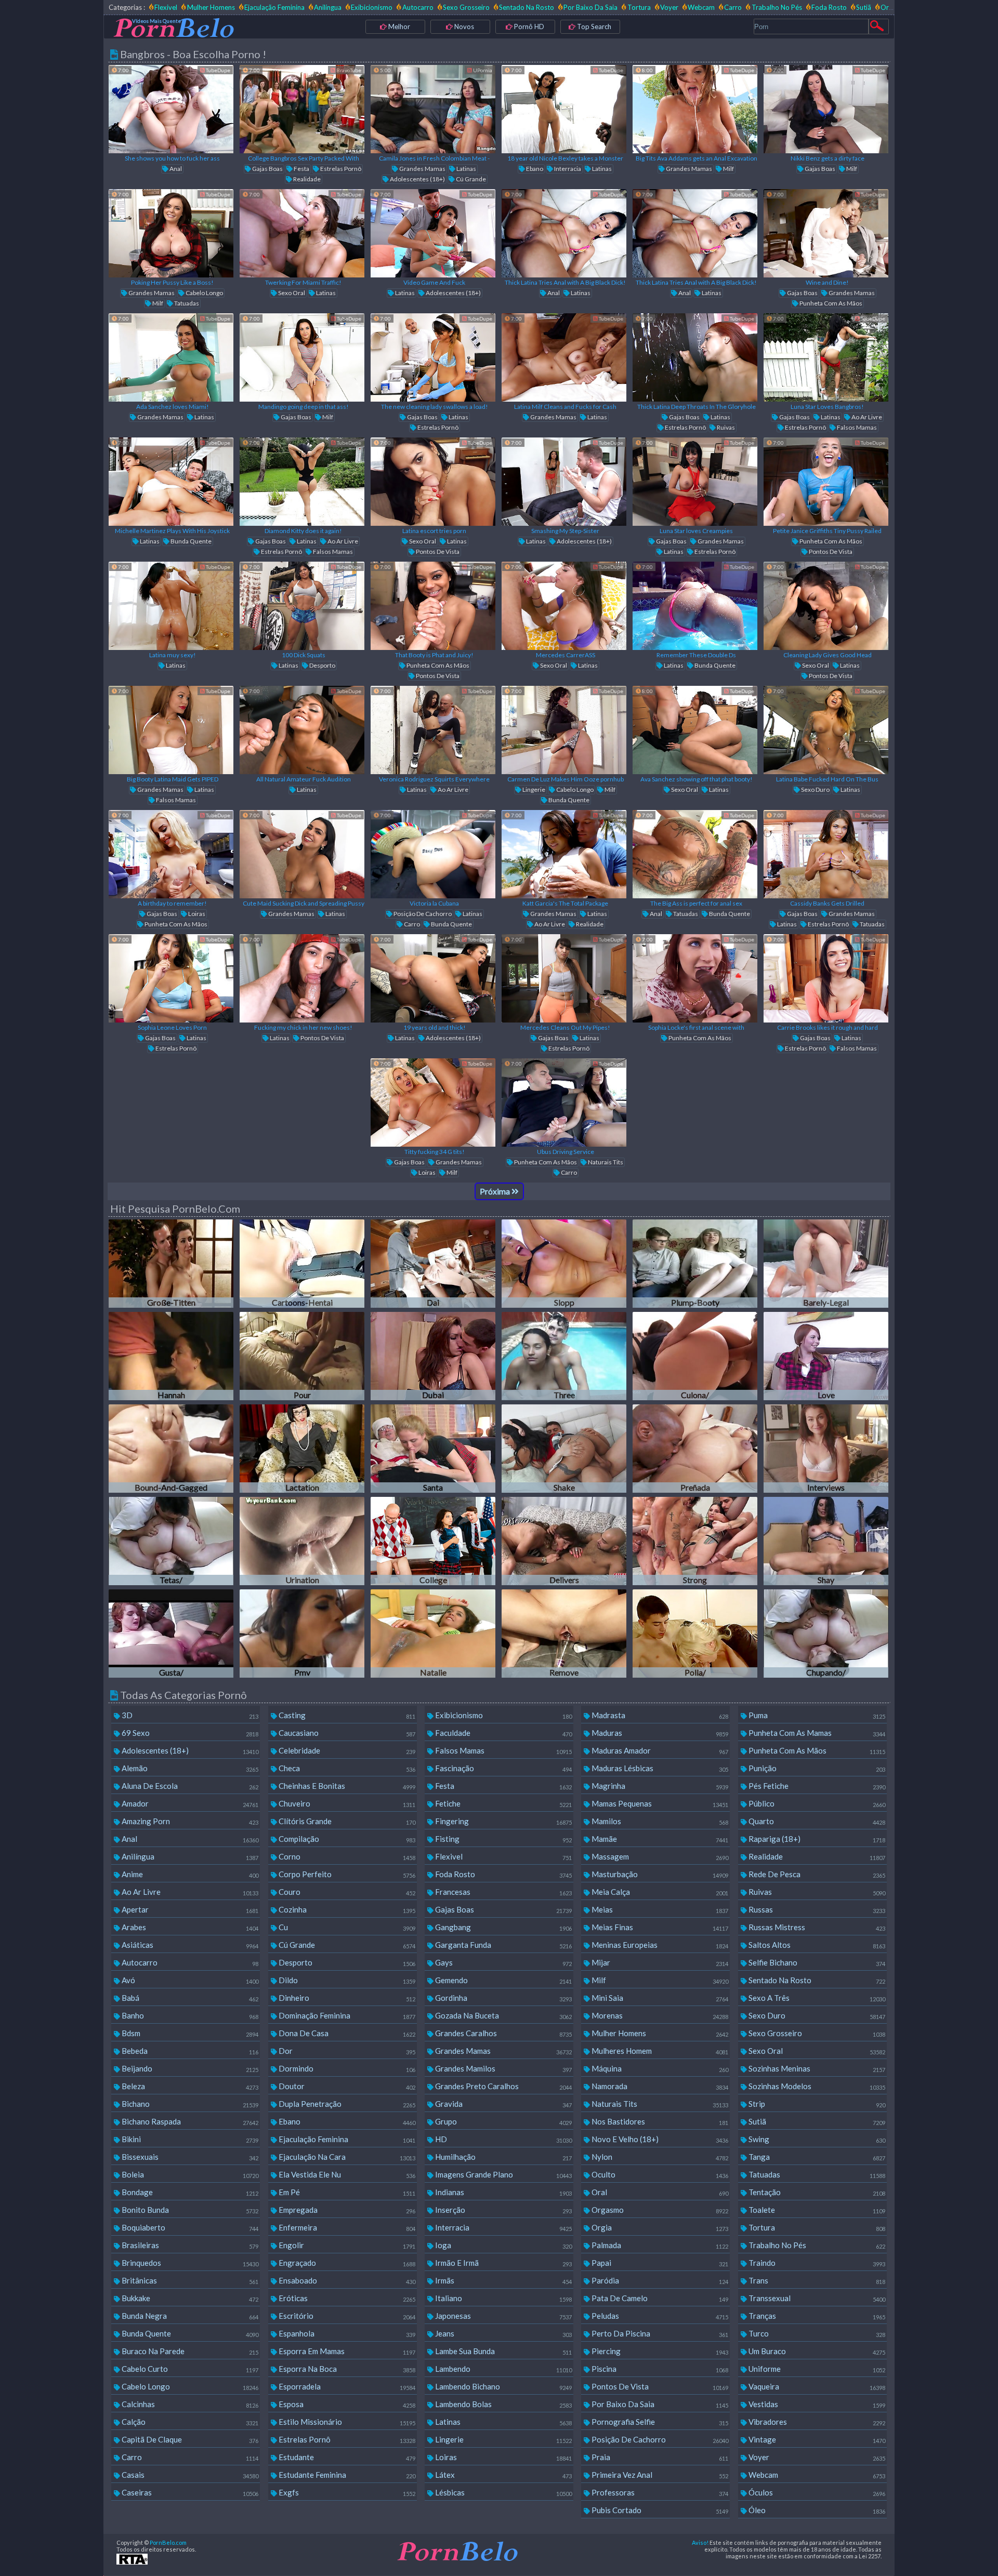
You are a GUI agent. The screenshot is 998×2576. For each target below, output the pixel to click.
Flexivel (166, 7)
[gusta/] (171, 1634)
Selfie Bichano (816, 1962)
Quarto (816, 1821)
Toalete (816, 2210)
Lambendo (503, 2369)
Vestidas (816, 2404)
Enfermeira (346, 2227)
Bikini (189, 2139)
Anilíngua (328, 7)
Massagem (659, 1856)
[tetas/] (171, 1541)
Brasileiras (189, 2245)
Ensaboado (346, 2280)
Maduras (659, 1733)
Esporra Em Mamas (346, 2351)
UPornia (482, 70)
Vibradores (816, 2422)
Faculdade (503, 1733)
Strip (816, 2104)
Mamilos (659, 1821)
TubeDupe (218, 70)
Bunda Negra (189, 2316)
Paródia (659, 2280)
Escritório (346, 2316)
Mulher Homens (211, 7)
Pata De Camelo (659, 2298)
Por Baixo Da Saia (590, 7)
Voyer (669, 7)
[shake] (564, 1449)
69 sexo (189, 1733)
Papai (659, 2263)
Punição (816, 1768)
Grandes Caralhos (503, 2033)
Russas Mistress (816, 1927)
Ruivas (725, 427)
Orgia (889, 7)
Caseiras (189, 2492)
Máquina (659, 2068)
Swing (816, 2139)
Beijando (189, 2068)
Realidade (306, 179)
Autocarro (418, 7)
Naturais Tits (605, 1162)
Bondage (189, 2192)
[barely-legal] (826, 1264)
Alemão (189, 1768)
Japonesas (503, 2316)
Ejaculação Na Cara (346, 2157)
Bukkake (189, 2298)
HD (503, 2139)
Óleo (816, 2510)
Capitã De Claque (189, 2439)
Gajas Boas (267, 169)
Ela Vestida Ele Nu (346, 2174)
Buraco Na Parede (189, 2351)
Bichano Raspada (189, 2121)
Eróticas (346, 2298)
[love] (826, 1356)
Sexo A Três (816, 1998)
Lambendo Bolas (503, 2404)
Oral (659, 2192)
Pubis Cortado (659, 2510)
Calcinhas (189, 2404)
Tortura (639, 7)
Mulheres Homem (659, 2051)
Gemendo (503, 1980)
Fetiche (503, 1803)
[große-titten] (171, 1264)
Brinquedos (189, 2263)
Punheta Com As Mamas (816, 1733)
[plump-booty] (695, 1264)
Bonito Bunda (189, 2210)
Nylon (659, 2157)
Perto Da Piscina (659, 2333)
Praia (659, 2457)
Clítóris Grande (346, 1821)
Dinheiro (346, 1998)
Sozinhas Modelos (816, 2086)
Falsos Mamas (856, 427)
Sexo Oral (291, 293)
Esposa (346, 2404)
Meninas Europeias (659, 1945)
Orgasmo (659, 2210)
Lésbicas (503, 2492)
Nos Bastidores (659, 2121)
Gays (503, 1962)
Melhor (398, 26)
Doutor (346, 2086)
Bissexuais (189, 2157)
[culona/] (695, 1356)
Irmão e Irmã (503, 2263)
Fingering (503, 1821)
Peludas (659, 2316)
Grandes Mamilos (503, 2068)
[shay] (826, 1541)
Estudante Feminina (346, 2475)
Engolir (346, 2245)
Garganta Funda (503, 1945)
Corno (346, 1856)
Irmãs (503, 2280)
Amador (189, 1803)
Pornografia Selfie (659, 2422)
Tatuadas (186, 303)
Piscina (659, 2369)
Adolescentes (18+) (417, 179)
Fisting (503, 1839)
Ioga (503, 2245)
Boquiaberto (189, 2227)
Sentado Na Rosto (527, 7)
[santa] (433, 1449)
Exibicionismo (372, 7)
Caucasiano (346, 1733)
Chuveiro (346, 1803)
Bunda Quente (191, 541)
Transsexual (816, 2298)
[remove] (564, 1634)
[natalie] (433, 1634)
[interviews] (826, 1449)
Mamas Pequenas (659, 1803)
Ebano (534, 169)
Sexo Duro (815, 789)
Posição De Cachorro (422, 914)
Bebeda (189, 2051)
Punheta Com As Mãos (830, 303)
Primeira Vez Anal (659, 2475)
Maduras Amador (659, 1750)
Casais (189, 2475)
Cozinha (346, 1909)
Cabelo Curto (189, 2369)
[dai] (433, 1264)
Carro (733, 7)
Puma (816, 1715)
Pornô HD (528, 26)
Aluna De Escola (189, 1786)
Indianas (503, 2192)
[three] (564, 1356)
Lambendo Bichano (503, 2386)
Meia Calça (659, 1892)
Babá (189, 1998)
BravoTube (348, 70)
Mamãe (659, 1839)
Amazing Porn (189, 1821)
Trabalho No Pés (777, 7)
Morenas (659, 2015)
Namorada (659, 2086)
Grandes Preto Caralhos (503, 2086)
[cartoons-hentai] (302, 1264)
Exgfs (346, 2492)
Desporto (322, 665)
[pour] (302, 1356)
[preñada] (695, 1449)
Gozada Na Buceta (503, 2015)
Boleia (189, 2174)
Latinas (466, 169)
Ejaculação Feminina (274, 7)
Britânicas (189, 2280)
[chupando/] (826, 1634)
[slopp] (564, 1264)
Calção (189, 2422)
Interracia (567, 169)
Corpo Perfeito (346, 1874)
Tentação (816, 2192)
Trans (816, 2280)
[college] (433, 1541)
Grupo (503, 2121)
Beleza (189, 2086)
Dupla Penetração (346, 2104)
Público (816, 1803)
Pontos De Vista (437, 552)
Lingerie (533, 789)
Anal (175, 169)
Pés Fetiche (816, 1786)
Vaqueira (816, 2386)
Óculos (816, 2492)
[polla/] (695, 1634)
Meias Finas (659, 1927)
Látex (503, 2475)
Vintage (816, 2439)
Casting (346, 1715)
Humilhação (503, 2157)
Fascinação (503, 1768)
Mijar (659, 1962)
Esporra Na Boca (346, 2369)
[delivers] (564, 1541)
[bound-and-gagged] (171, 1449)
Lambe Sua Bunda (503, 2351)
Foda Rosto (829, 7)
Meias (659, 1909)
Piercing (659, 2351)
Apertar (189, 1909)
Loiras (196, 914)
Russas (816, 1909)
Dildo (346, 1980)
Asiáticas (189, 1945)
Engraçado (346, 2263)
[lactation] (302, 1449)
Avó (189, 1980)
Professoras (659, 2492)
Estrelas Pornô (340, 169)
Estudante (346, 2457)
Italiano (503, 2298)
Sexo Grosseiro (466, 7)
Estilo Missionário (346, 2422)
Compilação (346, 1839)
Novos (463, 26)
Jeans (503, 2333)
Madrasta (659, 1715)
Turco (816, 2333)
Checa (346, 1768)
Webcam (701, 7)
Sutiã (864, 7)
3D (189, 1715)
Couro (346, 1892)
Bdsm (189, 2033)
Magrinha (659, 1786)
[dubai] (433, 1356)
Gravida (503, 2104)
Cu (346, 1927)
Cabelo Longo (204, 293)
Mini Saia (659, 1998)
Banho (189, 2015)
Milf (728, 169)
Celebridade (346, 1750)
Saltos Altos (816, 1945)
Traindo (816, 2263)
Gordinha (503, 1998)
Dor (346, 2051)
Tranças (816, 2316)
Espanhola (346, 2333)
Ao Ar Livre (866, 417)
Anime (189, 1874)
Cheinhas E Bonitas (346, 1786)
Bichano (189, 2104)
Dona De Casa (346, 2033)
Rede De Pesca (816, 1874)
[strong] (695, 1541)
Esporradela (346, 2386)
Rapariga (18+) (816, 1839)
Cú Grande (470, 179)
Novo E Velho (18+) (659, 2139)
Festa (301, 169)
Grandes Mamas (422, 169)
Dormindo (346, 2068)
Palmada (659, 2245)
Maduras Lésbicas (659, 1768)
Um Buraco (816, 2351)
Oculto (659, 2174)
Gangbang (503, 1927)
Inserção (503, 2210)
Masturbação (659, 1874)
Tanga (816, 2157)
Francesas (503, 1892)
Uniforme (816, 2369)
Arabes (189, 1927)
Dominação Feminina (346, 2015)
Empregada (346, 2210)
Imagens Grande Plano (503, 2174)
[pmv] (302, 1634)
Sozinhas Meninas (816, 2068)
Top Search (593, 26)
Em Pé (346, 2192)
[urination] (302, 1541)
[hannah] (171, 1356)
